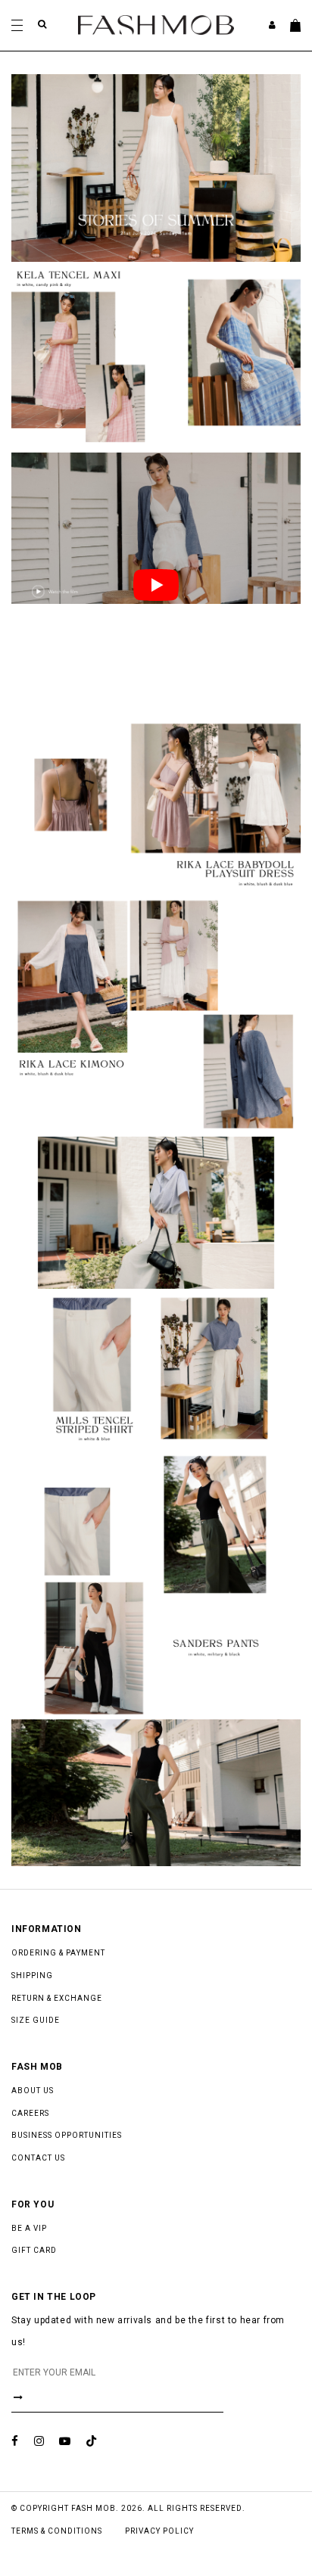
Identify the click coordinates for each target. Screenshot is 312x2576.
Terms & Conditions (57, 2531)
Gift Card (34, 2250)
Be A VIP (29, 2228)
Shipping (32, 1976)
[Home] (156, 24)
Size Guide (36, 2020)
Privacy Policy (159, 2531)
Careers (30, 2113)
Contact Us (38, 2158)
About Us (33, 2091)
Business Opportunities (67, 2135)
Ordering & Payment (58, 1953)
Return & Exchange (57, 1998)
